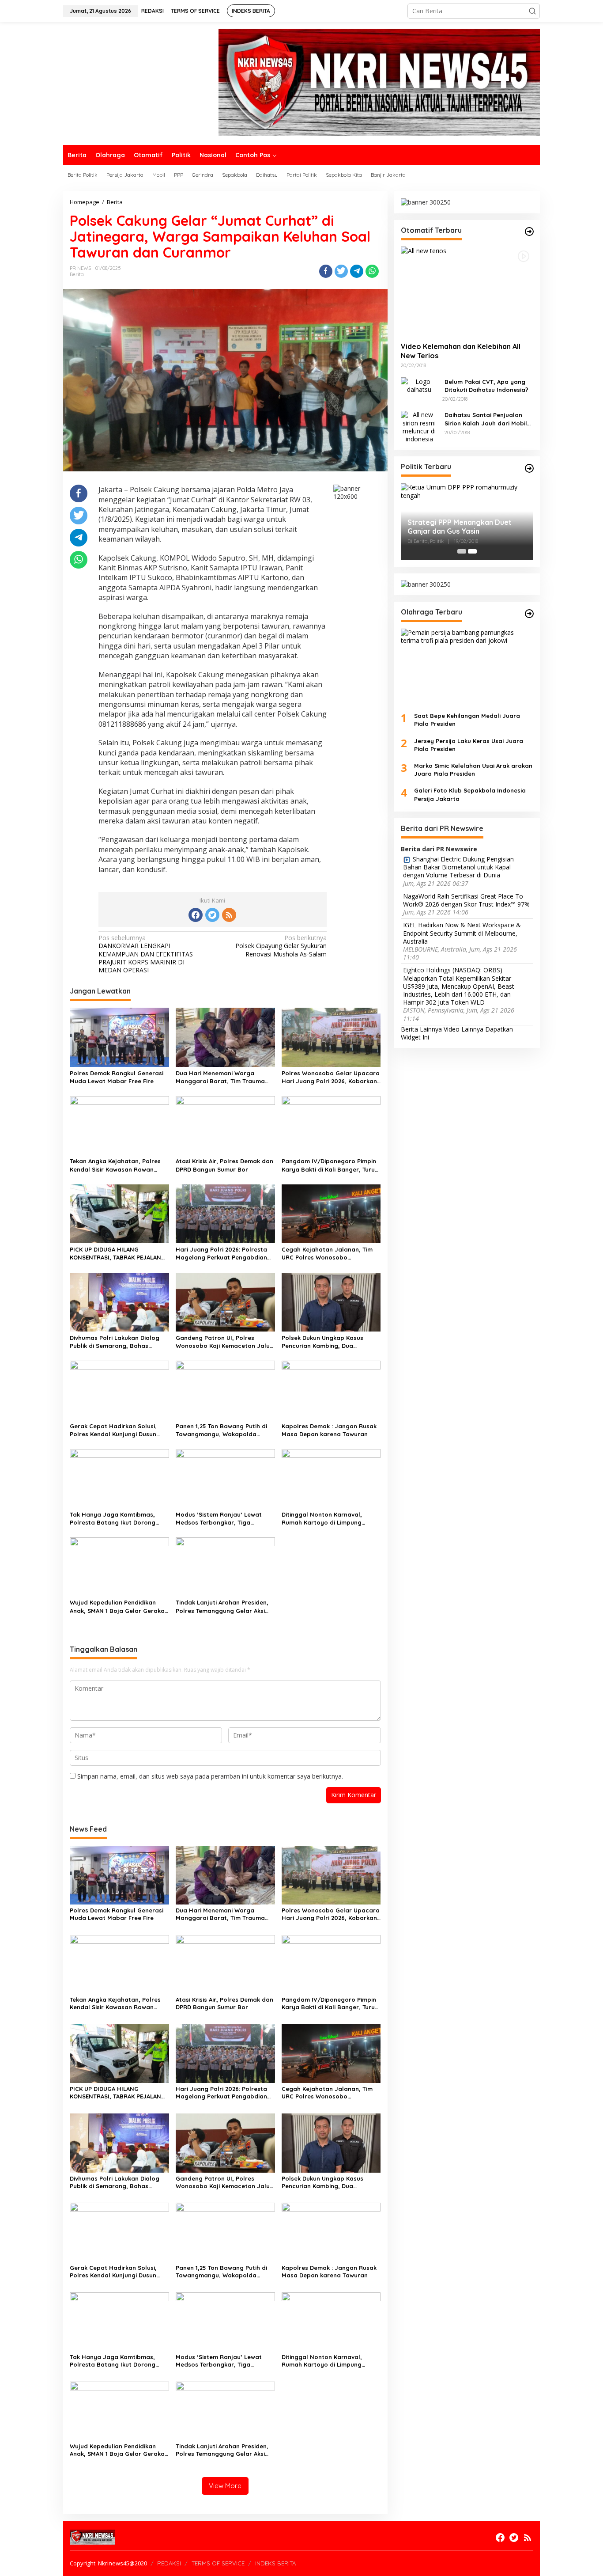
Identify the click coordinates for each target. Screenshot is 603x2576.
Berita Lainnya (421, 1029)
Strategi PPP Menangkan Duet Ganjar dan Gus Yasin (460, 526)
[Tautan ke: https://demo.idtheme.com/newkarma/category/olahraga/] (529, 614)
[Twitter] (212, 915)
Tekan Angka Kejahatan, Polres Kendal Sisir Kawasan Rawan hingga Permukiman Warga (115, 1165)
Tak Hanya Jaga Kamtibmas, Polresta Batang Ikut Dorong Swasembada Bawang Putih (113, 1519)
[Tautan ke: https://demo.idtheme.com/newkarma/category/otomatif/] (529, 231)
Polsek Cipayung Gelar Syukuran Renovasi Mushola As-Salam (281, 946)
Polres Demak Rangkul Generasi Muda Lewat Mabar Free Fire (117, 1077)
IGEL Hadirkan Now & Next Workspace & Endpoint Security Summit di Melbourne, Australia (462, 933)
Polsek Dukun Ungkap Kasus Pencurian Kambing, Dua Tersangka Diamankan (322, 1342)
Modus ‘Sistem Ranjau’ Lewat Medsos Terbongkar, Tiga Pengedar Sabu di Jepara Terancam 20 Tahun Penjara (219, 1519)
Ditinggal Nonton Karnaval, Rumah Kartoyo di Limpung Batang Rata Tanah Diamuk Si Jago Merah (326, 1519)
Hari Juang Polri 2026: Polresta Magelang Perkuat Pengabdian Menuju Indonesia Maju (221, 1254)
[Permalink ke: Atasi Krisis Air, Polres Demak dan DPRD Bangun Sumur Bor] (225, 1125)
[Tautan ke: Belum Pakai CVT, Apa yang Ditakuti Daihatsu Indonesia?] (419, 385)
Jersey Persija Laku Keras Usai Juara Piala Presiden (469, 744)
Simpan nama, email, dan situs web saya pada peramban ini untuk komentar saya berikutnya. (210, 1776)
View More (225, 2486)
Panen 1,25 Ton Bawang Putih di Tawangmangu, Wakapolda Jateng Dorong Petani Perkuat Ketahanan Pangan (221, 1430)
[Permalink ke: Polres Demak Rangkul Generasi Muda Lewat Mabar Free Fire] (119, 1036)
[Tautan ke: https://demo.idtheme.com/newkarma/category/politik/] (529, 468)
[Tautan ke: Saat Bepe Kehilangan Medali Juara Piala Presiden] (467, 667)
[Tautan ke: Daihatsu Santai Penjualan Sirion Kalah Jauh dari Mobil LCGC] (419, 426)
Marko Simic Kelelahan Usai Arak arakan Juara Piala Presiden (473, 770)
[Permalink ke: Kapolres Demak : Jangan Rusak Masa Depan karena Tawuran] (331, 1390)
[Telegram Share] (357, 271)
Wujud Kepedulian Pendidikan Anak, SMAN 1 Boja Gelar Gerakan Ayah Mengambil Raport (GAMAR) (119, 1607)
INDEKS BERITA (275, 2563)
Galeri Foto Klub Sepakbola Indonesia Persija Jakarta (470, 794)
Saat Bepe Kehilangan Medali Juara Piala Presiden (467, 720)
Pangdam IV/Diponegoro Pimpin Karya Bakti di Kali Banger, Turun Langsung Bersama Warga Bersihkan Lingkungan (330, 1165)
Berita (77, 274)
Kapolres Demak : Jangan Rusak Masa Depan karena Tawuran (329, 1430)
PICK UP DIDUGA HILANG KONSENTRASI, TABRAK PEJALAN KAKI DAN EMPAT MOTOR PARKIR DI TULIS (119, 1254)
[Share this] (326, 271)
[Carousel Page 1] (462, 551)
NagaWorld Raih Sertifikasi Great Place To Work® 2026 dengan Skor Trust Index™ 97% (466, 900)
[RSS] (229, 915)
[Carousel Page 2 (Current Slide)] (472, 551)
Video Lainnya (464, 1029)
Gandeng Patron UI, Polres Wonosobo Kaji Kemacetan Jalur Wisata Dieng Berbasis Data (224, 1342)
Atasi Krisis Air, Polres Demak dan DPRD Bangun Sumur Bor (224, 1165)
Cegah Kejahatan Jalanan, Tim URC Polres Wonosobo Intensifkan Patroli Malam (327, 1254)
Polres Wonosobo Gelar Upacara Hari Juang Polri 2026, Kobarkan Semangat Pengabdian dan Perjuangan (331, 1077)
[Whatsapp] (372, 271)
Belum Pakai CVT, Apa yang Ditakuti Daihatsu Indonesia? (486, 385)
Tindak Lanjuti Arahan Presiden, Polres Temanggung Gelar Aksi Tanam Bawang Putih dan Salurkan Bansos (222, 1607)
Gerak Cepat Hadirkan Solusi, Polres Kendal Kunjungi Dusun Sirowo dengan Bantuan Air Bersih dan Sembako (113, 1430)
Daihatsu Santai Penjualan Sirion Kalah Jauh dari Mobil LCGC (486, 419)
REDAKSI (169, 2563)
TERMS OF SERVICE (218, 2563)
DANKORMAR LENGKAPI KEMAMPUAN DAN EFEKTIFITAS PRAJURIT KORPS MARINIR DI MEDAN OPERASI (146, 954)
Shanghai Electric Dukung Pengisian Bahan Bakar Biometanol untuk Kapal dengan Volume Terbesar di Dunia (458, 867)
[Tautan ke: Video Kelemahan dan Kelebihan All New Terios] (467, 291)
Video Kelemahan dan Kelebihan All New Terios (461, 351)
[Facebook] (196, 915)
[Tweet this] (341, 271)
